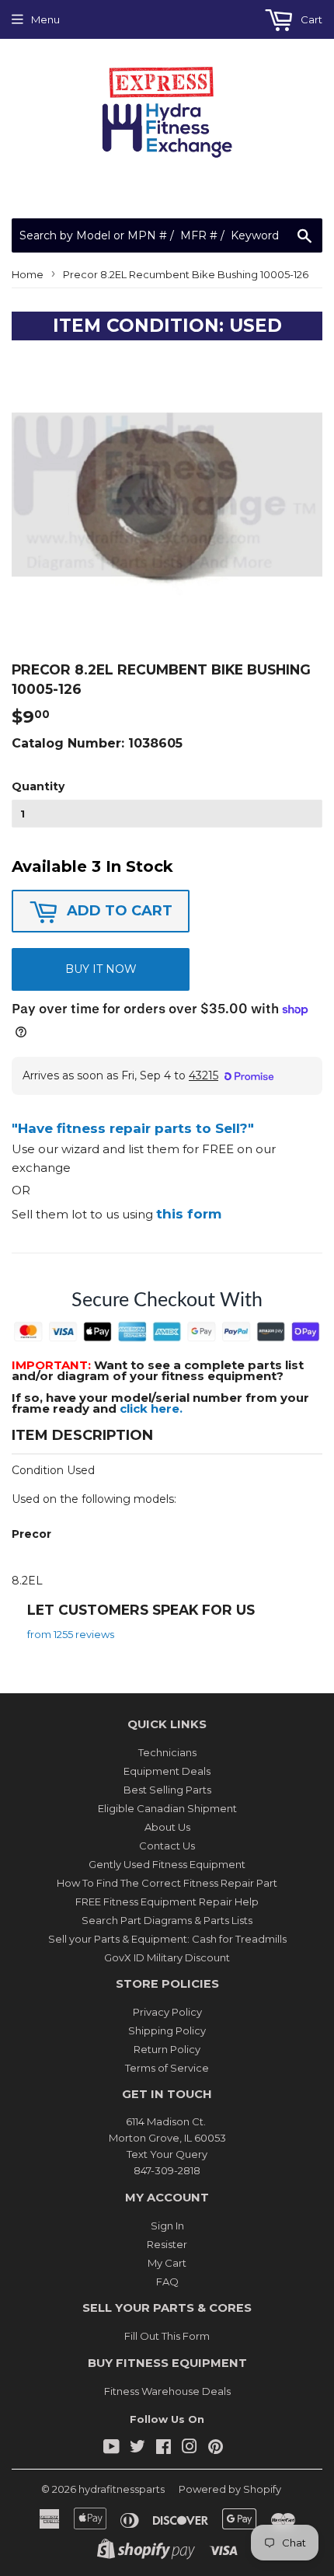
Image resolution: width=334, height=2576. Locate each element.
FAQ (167, 2281)
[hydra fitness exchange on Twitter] (137, 2449)
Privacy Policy (167, 2012)
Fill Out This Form (167, 2336)
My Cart (167, 2263)
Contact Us (167, 1846)
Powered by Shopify (230, 2489)
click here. (151, 1408)
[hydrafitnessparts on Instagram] (190, 2449)
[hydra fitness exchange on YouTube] (111, 2449)
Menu (45, 19)
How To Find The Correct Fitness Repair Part (167, 1883)
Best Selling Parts (167, 1790)
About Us (167, 1827)
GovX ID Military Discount (167, 1957)
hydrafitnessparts (122, 2489)
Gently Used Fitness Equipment (167, 1864)
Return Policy (167, 2049)
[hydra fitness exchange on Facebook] (164, 2449)
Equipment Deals (167, 1771)
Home (28, 274)
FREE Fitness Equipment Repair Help (167, 1901)
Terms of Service (167, 2068)
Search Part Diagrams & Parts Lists (167, 1920)
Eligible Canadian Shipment (167, 1808)
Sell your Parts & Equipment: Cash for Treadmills (167, 1939)
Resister (167, 2244)
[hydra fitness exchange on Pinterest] (216, 2449)
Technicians (167, 1752)
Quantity (38, 786)
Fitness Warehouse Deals (167, 2391)
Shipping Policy (167, 2030)
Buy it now (101, 969)
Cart (310, 19)
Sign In (167, 2226)
